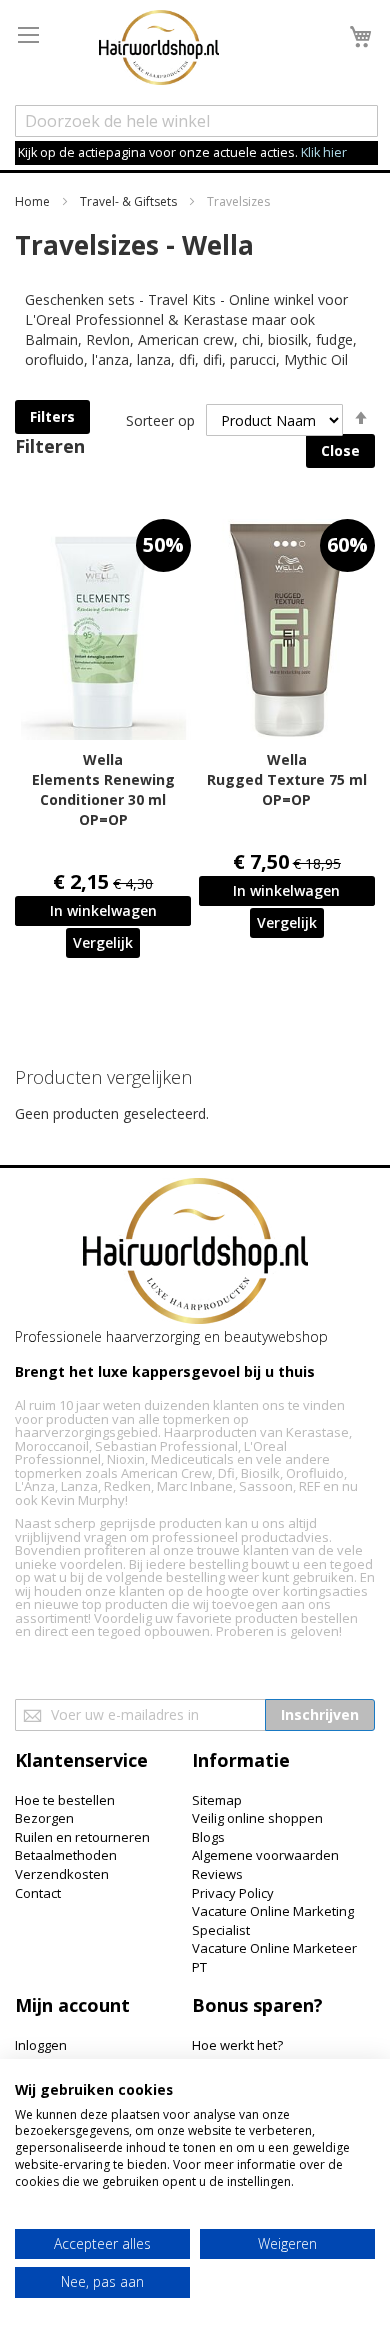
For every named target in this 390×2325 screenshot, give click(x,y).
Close (340, 450)
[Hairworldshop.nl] (195, 1253)
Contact (38, 1893)
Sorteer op (160, 420)
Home (34, 201)
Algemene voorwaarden (265, 1855)
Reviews (217, 1874)
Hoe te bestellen (65, 1800)
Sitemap (217, 1800)
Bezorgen (44, 1818)
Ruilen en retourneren (82, 1837)
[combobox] (196, 121)
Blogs (208, 1837)
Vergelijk (103, 942)
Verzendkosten (62, 1874)
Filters (52, 416)
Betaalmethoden (66, 1855)
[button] (103, 943)
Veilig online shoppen (257, 1818)
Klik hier (324, 152)
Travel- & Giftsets (130, 201)
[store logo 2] (159, 50)
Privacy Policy (233, 1893)
